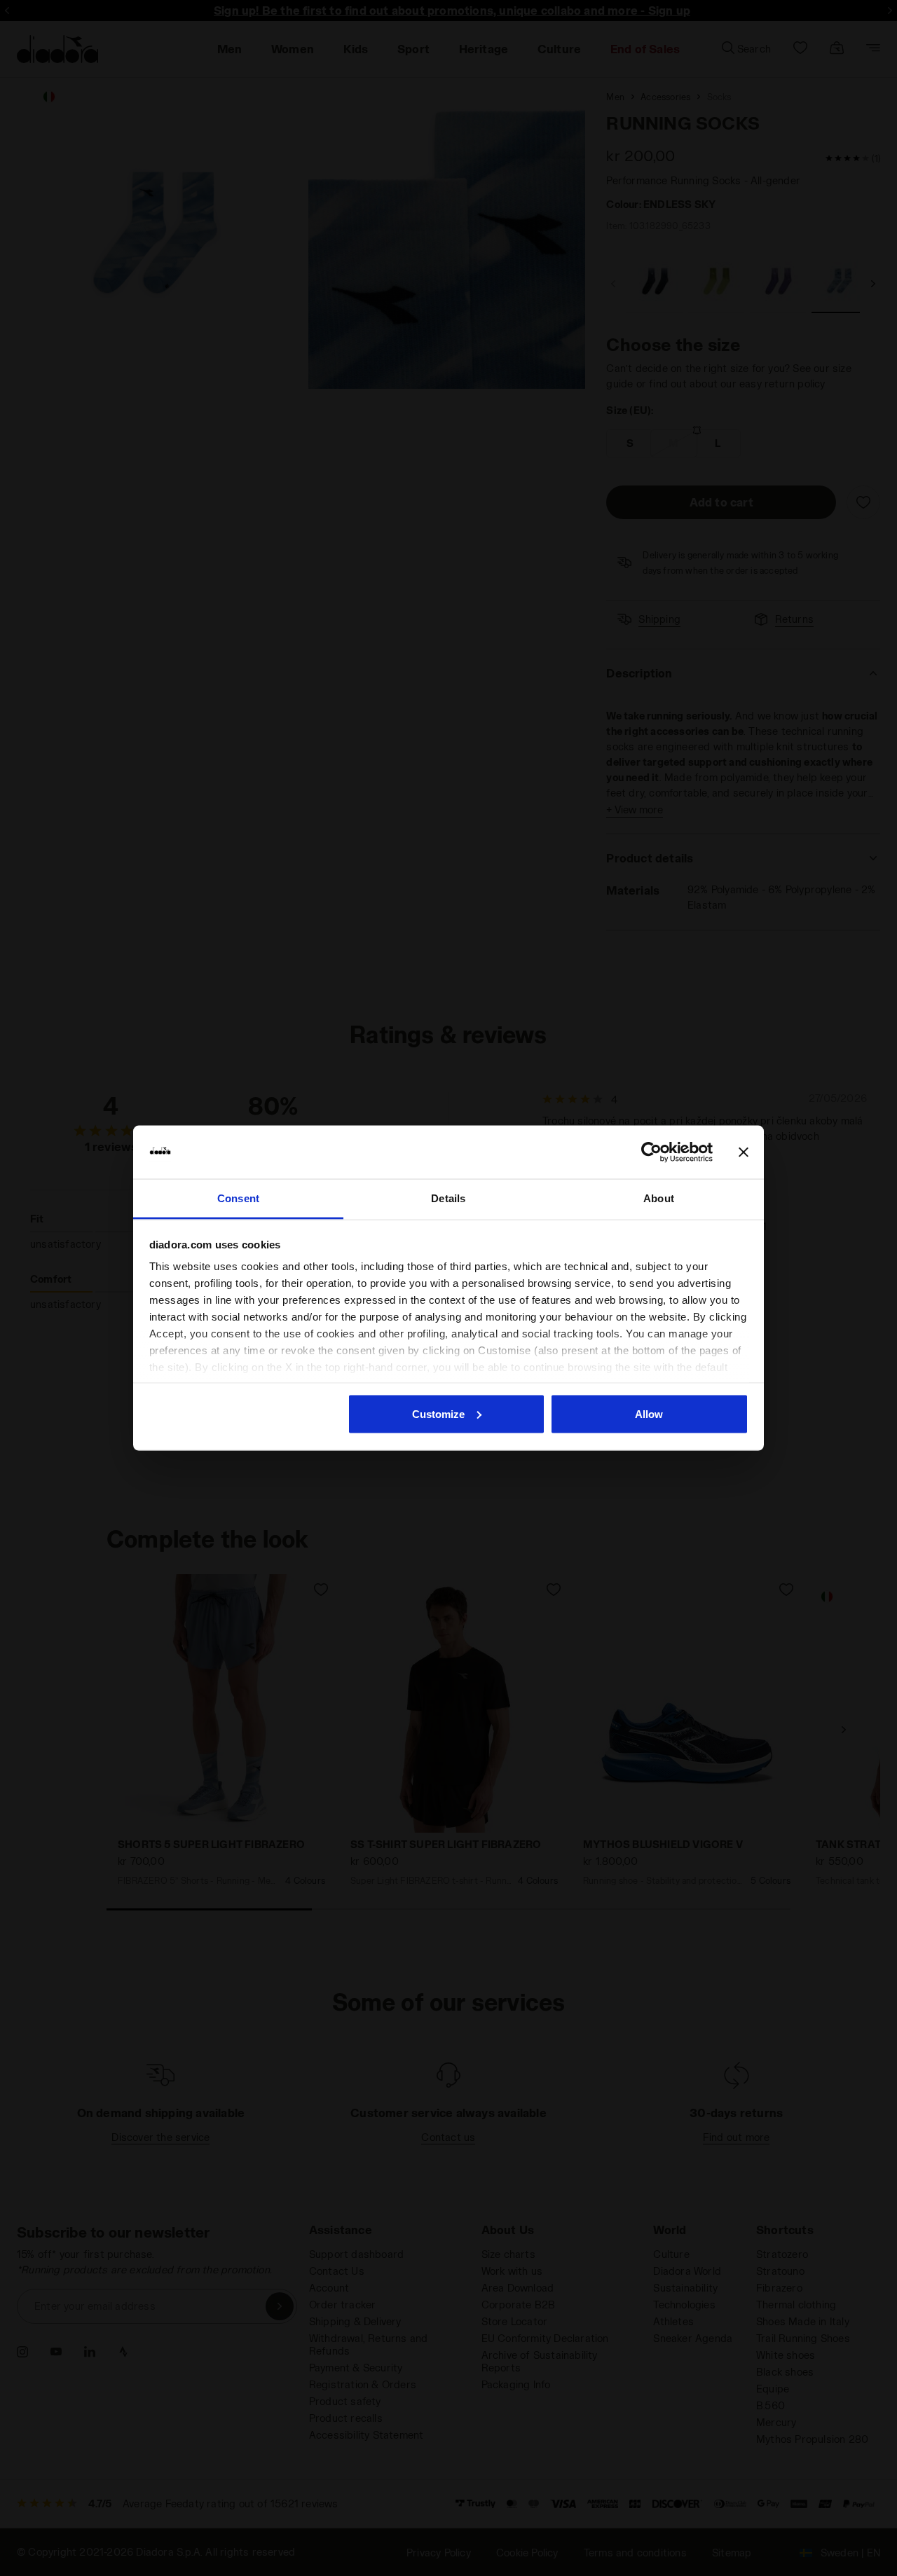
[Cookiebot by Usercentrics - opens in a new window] (651, 1152)
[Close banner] (744, 1152)
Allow (649, 1413)
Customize (438, 1413)
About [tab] (659, 1198)
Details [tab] (448, 1198)
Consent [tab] (238, 1198)
